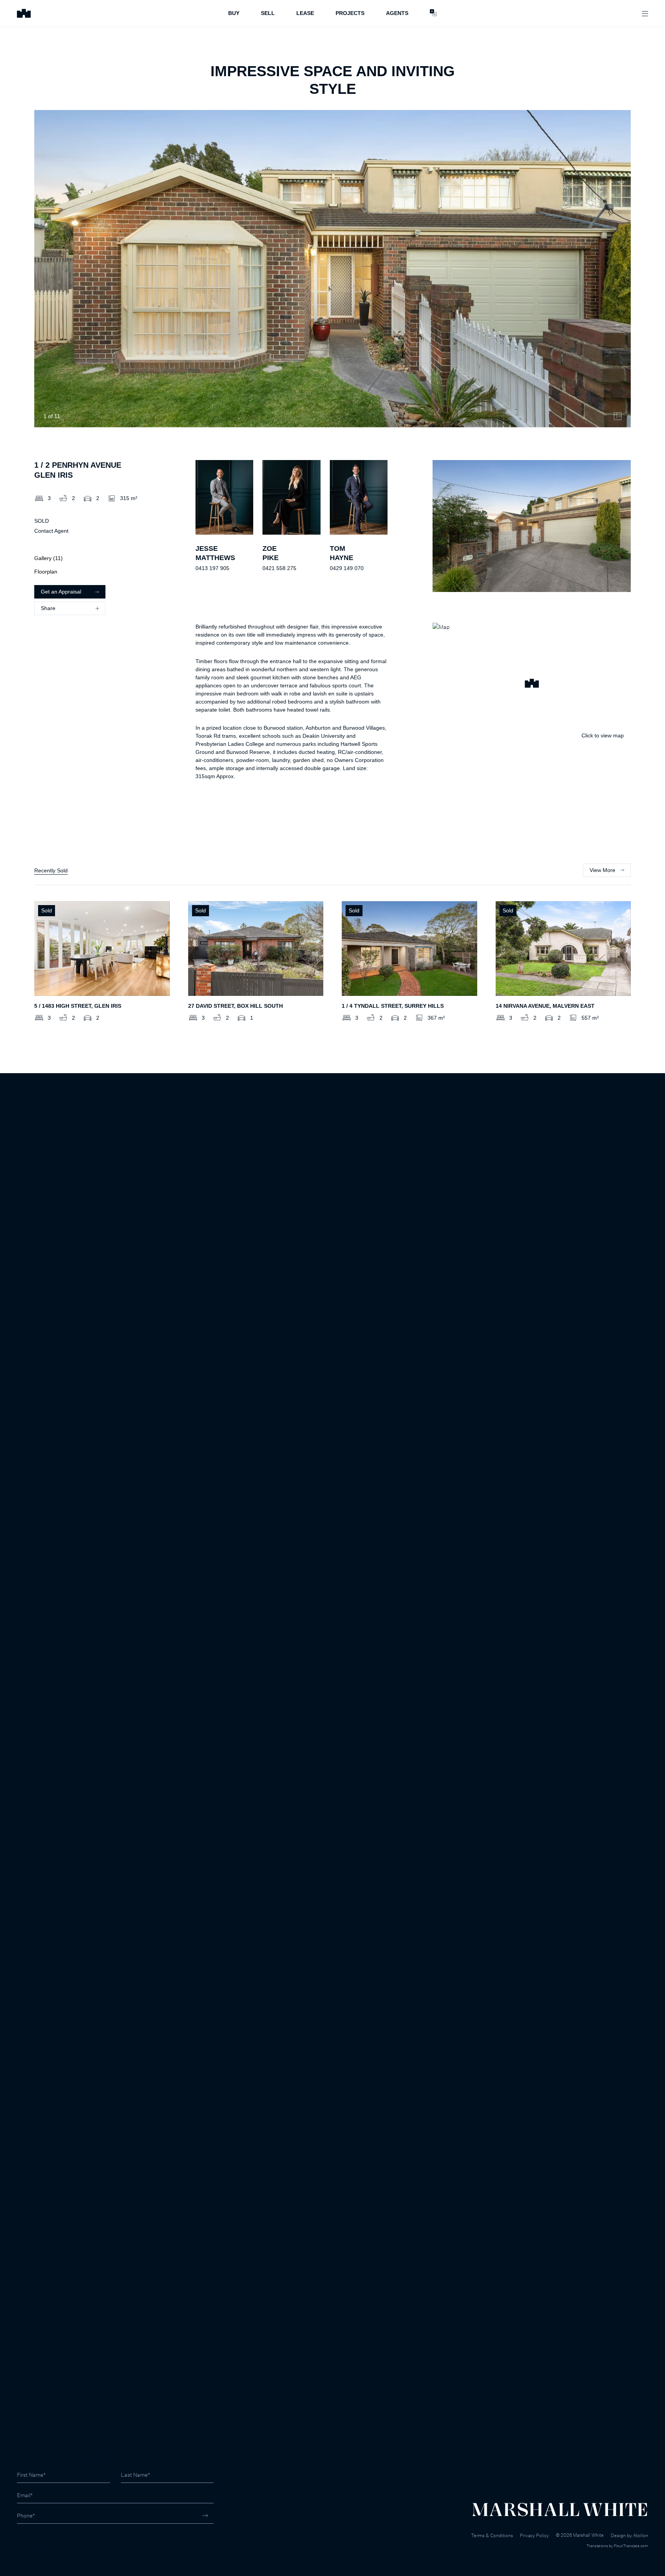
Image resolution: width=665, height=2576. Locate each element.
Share (48, 608)
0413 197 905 (212, 568)
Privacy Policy (534, 2535)
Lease (305, 13)
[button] (532, 684)
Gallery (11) (48, 558)
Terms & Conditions (492, 2535)
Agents (397, 13)
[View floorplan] (618, 416)
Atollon (641, 2535)
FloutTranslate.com (631, 2546)
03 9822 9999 (35, 2537)
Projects (350, 13)
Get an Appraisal (61, 592)
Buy (234, 13)
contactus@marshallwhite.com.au (58, 2545)
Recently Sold (51, 870)
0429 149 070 (347, 568)
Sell (268, 13)
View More (602, 870)
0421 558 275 (279, 568)
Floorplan (46, 572)
